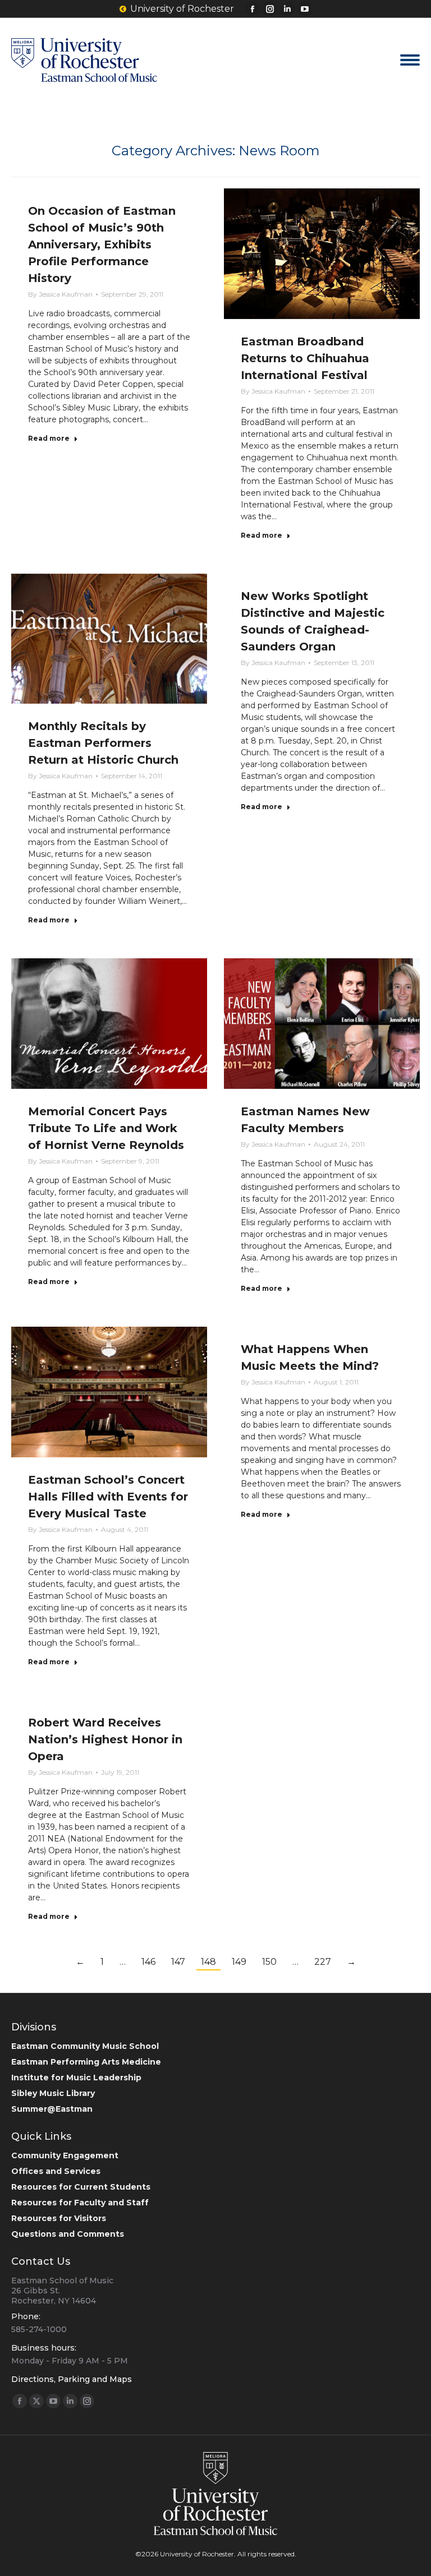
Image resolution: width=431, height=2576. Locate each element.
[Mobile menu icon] (410, 60)
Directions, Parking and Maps (72, 2379)
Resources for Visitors (59, 2218)
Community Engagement (65, 2155)
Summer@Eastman (52, 2109)
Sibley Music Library (53, 2093)
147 (178, 1962)
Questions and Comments (68, 2234)
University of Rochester (182, 9)
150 (269, 1962)
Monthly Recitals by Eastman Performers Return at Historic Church (103, 743)
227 (323, 1962)
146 (148, 1962)
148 (208, 1962)
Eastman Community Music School (85, 2046)
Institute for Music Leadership (76, 2078)
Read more (49, 438)
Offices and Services (56, 2171)
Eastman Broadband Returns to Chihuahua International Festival (305, 358)
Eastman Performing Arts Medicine (86, 2062)
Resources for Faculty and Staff (80, 2203)
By (60, 294)
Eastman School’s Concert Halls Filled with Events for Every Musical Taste (108, 1497)
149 (239, 1962)
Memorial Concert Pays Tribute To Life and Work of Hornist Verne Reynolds (106, 1128)
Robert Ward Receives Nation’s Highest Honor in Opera (105, 1739)
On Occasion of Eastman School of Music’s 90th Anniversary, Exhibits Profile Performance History (102, 244)
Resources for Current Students (81, 2187)
